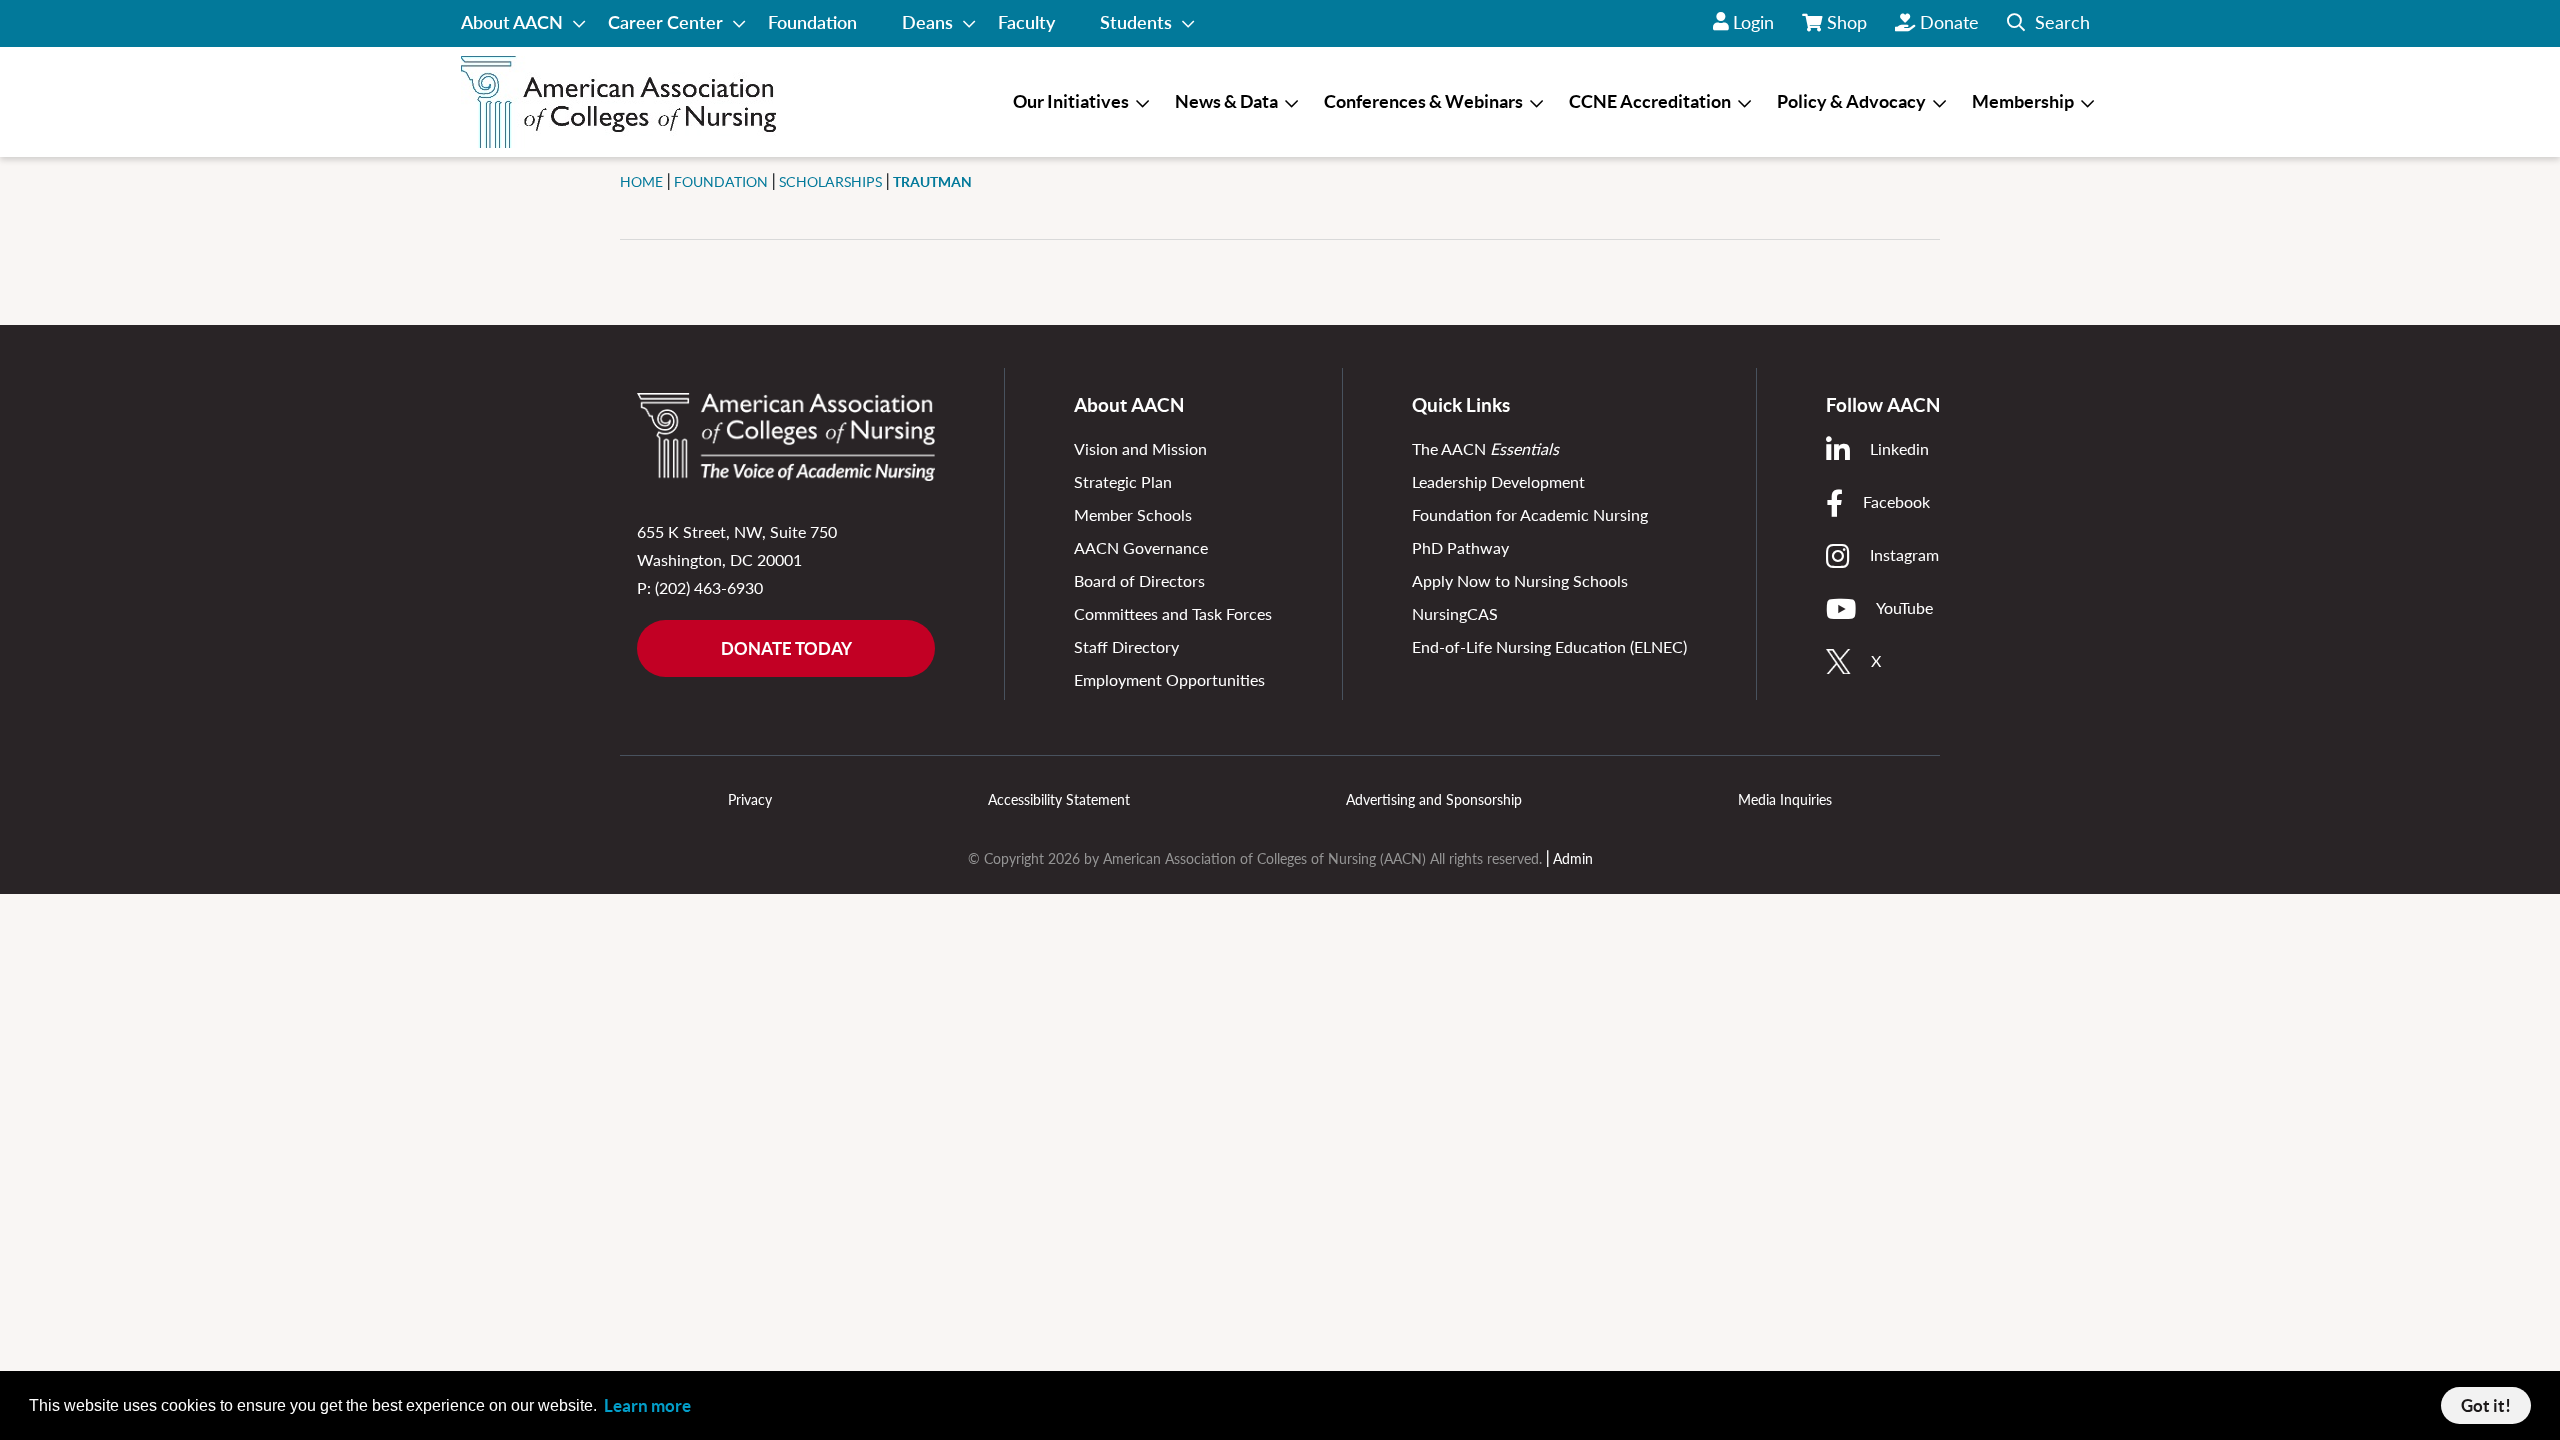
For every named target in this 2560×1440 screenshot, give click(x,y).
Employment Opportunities (1169, 679)
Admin (1573, 858)
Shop (1848, 29)
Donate (1949, 22)
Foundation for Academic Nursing (1530, 514)
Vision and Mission (1140, 448)
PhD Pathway (1460, 547)
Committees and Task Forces (1173, 613)
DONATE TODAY (786, 648)
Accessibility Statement (1059, 799)
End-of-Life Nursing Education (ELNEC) (1549, 646)
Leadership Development (1498, 481)
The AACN (1485, 448)
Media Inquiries (1785, 799)
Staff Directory (1126, 646)
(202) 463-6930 (709, 587)
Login (1753, 22)
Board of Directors (1139, 580)
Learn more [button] (647, 1405)
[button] (2048, 23)
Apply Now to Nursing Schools (1520, 580)
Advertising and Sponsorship (1434, 799)
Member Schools (1133, 514)
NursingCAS (1455, 613)
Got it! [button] (2486, 1405)
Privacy (750, 799)
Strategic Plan (1123, 481)
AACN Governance (1141, 547)
